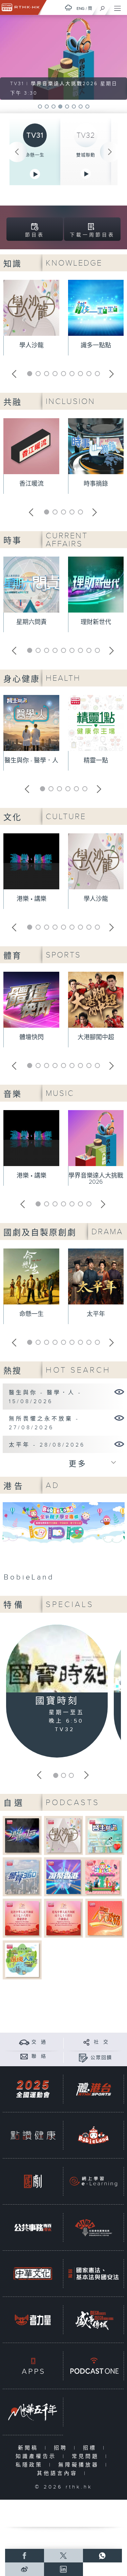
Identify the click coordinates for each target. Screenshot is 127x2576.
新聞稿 (30, 2448)
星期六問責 (31, 622)
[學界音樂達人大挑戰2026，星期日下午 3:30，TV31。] (63, 57)
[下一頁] (110, 152)
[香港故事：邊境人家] (22, 1960)
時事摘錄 (96, 484)
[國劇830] (33, 2181)
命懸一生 (35, 155)
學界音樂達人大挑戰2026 (96, 1179)
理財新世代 (96, 622)
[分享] (87, 2042)
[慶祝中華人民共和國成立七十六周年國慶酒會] (22, 1918)
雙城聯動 (86, 155)
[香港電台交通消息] (24, 2042)
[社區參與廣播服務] (93, 2228)
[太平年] (119, 1444)
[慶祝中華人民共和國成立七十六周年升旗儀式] (63, 1918)
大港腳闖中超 (96, 1037)
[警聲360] (22, 1876)
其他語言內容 (59, 2473)
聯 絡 (39, 2056)
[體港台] (93, 2089)
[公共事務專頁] (33, 2228)
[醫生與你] (105, 1835)
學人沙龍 (31, 345)
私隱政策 (31, 2465)
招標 (91, 2448)
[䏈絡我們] (24, 2056)
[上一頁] (17, 152)
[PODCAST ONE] (93, 2366)
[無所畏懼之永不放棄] (119, 1418)
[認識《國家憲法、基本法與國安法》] (93, 2274)
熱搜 (13, 1371)
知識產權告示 (37, 2456)
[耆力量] (33, 2320)
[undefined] (68, 8)
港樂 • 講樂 (31, 899)
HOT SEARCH (78, 1370)
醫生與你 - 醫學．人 (31, 761)
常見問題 (87, 2456)
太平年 (96, 1314)
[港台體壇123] (22, 1835)
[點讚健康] (33, 2135)
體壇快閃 (31, 1037)
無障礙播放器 (80, 2465)
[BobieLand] (64, 1544)
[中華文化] (33, 2274)
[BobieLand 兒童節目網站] (93, 2135)
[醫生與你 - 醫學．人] (119, 1392)
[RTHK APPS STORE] (33, 2366)
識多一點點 (96, 345)
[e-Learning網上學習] (93, 2181)
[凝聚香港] (63, 1876)
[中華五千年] (33, 2412)
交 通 (39, 2042)
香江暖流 (31, 484)
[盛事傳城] (93, 2320)
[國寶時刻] (57, 1660)
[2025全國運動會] (33, 2089)
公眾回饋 (101, 2058)
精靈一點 (96, 761)
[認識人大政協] (105, 1918)
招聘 (62, 2448)
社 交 (101, 2042)
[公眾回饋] (83, 2058)
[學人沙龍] (63, 1835)
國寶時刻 (57, 1701)
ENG (81, 8)
